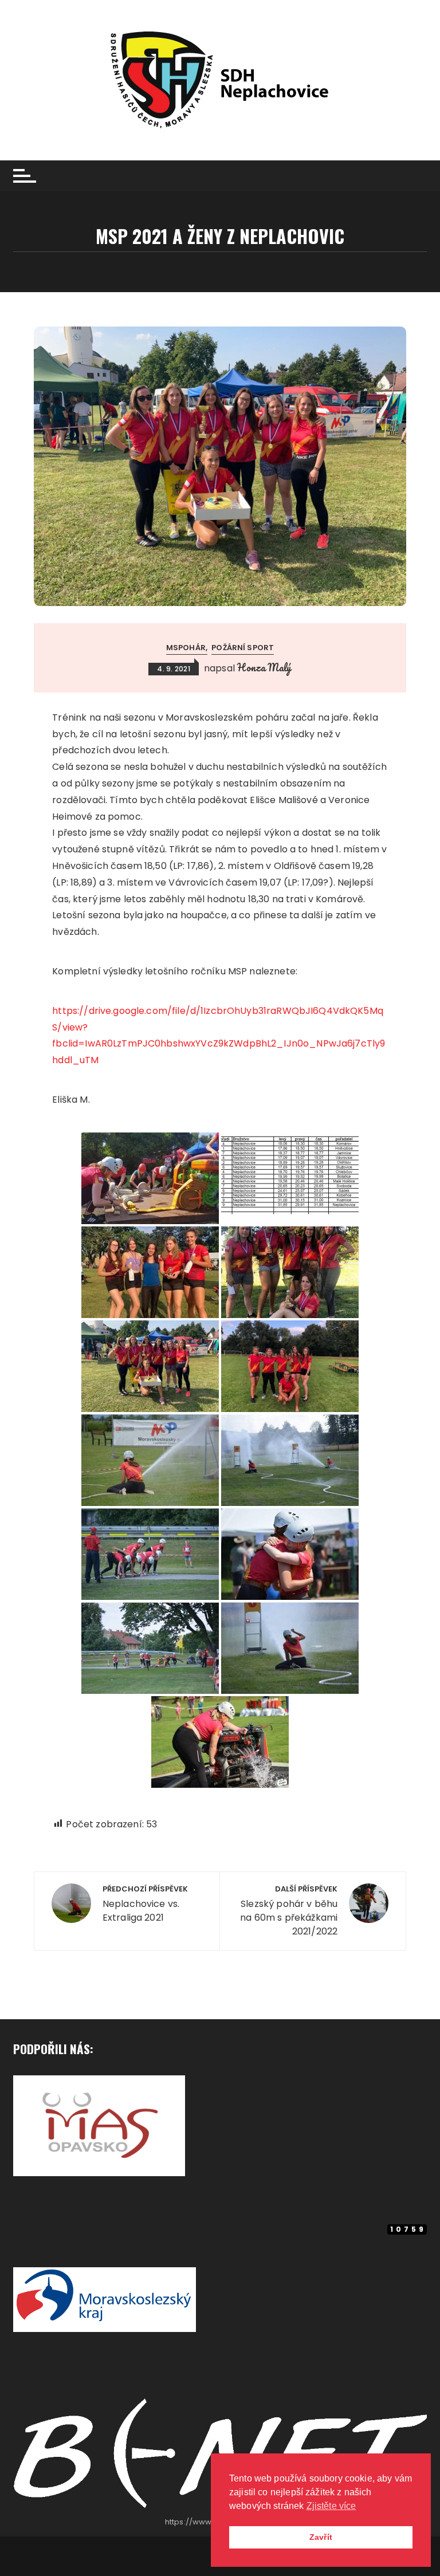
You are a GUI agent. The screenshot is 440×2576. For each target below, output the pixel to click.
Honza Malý (264, 667)
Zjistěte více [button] (331, 2506)
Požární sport (243, 648)
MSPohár (186, 648)
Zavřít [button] (321, 2537)
